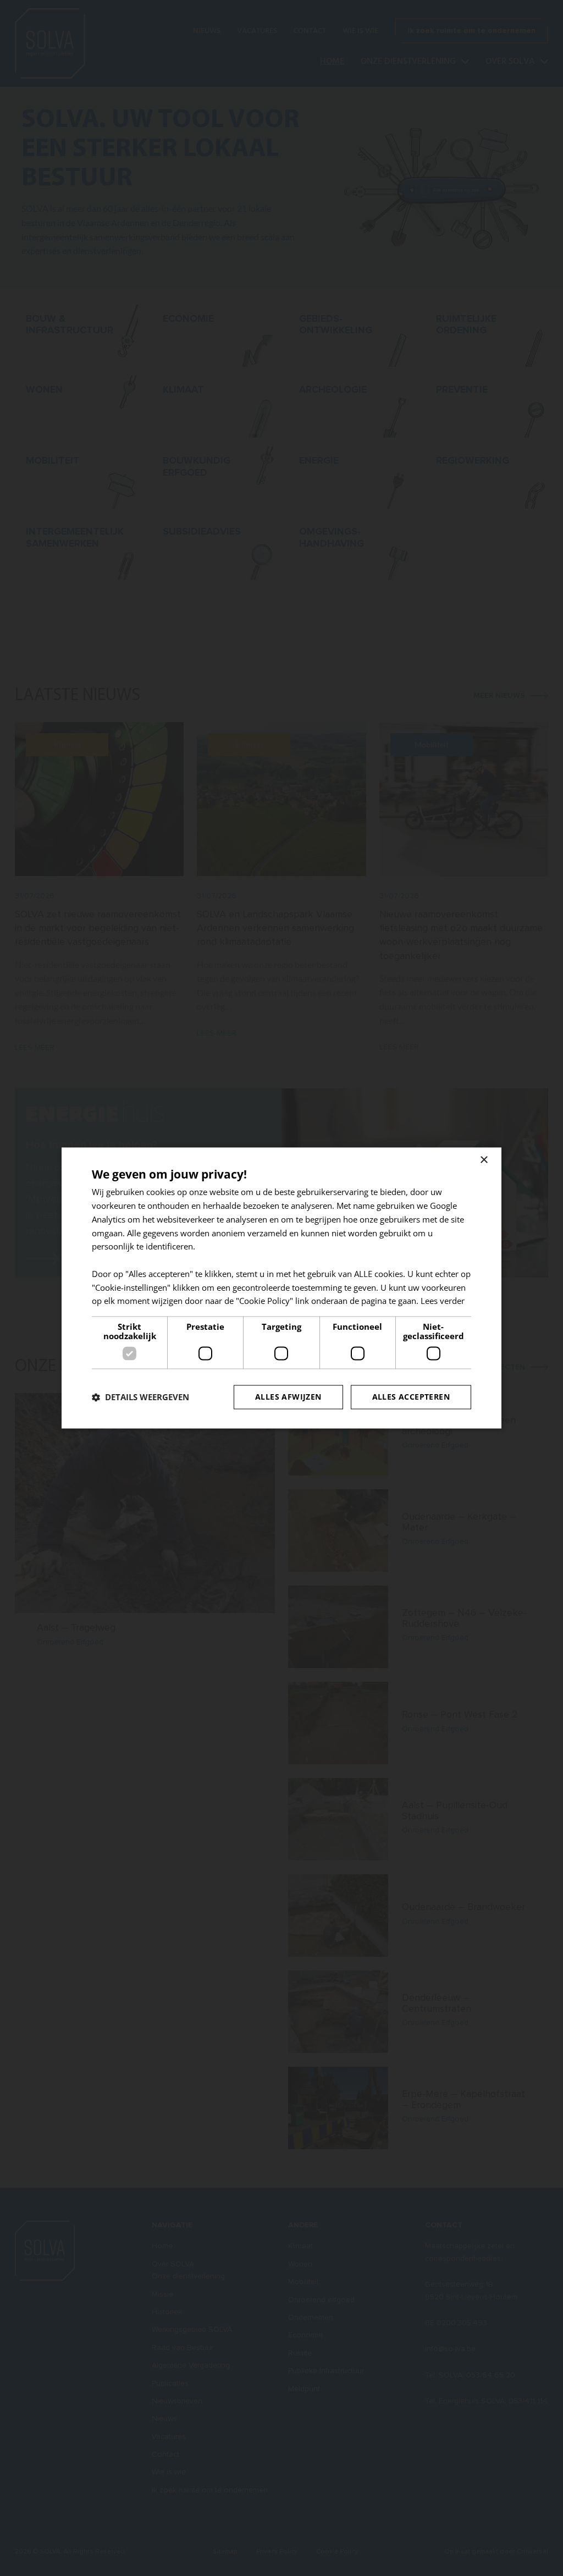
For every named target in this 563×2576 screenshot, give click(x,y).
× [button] (484, 1160)
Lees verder (443, 1301)
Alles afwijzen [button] (288, 1397)
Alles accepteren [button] (411, 1397)
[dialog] (281, 1288)
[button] (140, 1397)
